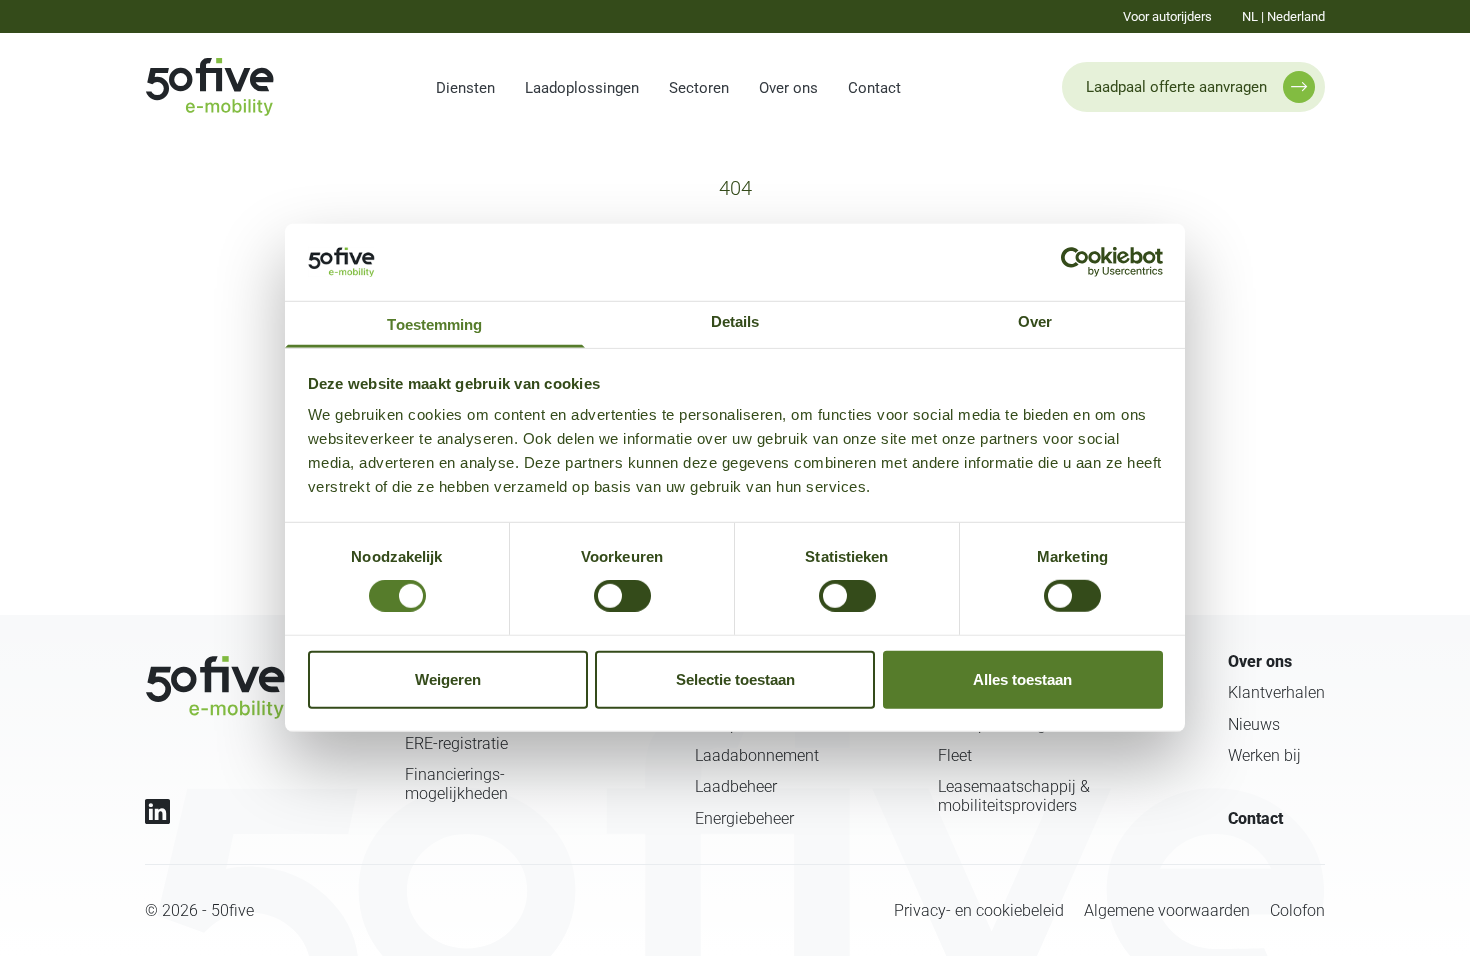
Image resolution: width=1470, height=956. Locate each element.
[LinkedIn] (157, 811)
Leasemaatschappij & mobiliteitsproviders (1014, 796)
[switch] (622, 596)
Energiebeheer (744, 818)
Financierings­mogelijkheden (456, 784)
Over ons (788, 88)
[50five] (215, 687)
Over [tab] (1035, 321)
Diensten (465, 88)
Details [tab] (735, 321)
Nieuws (1254, 724)
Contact (874, 88)
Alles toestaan (1022, 679)
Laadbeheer (736, 786)
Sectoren (699, 88)
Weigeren (448, 679)
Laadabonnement (757, 755)
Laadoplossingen (582, 88)
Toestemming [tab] (434, 324)
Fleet (955, 755)
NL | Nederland (1283, 16)
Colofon (1297, 910)
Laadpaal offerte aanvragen (1176, 87)
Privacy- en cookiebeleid (979, 910)
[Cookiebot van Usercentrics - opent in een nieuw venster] (1075, 262)
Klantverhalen (1276, 692)
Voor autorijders (1167, 16)
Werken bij (1264, 755)
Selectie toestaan (735, 679)
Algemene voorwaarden (1167, 910)
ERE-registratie (456, 743)
